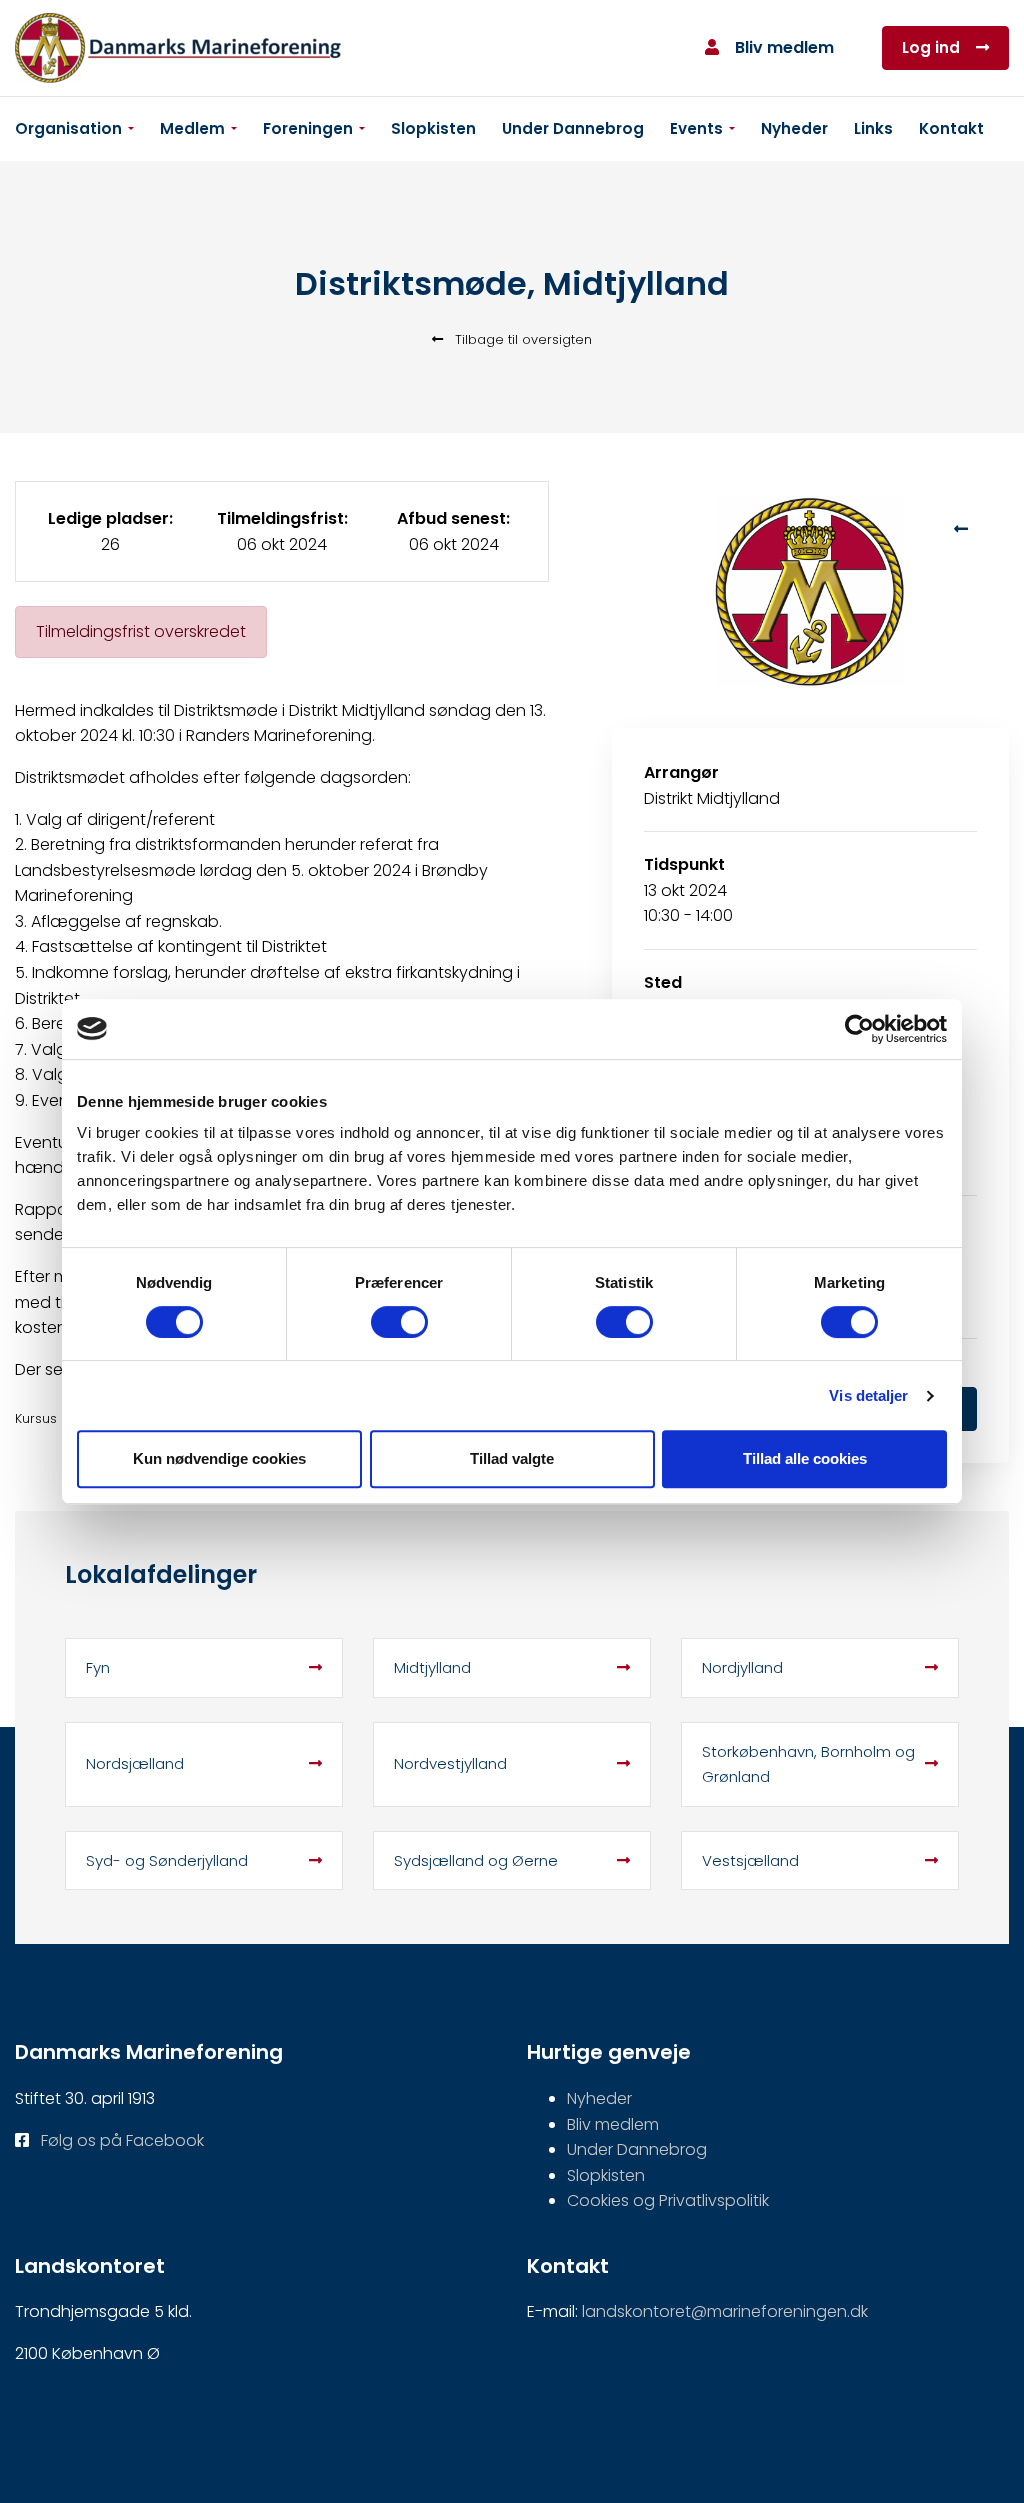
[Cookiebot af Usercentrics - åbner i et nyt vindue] (859, 1029)
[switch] (399, 1322)
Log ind (931, 47)
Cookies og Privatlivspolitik (668, 2200)
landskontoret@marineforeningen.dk (725, 2311)
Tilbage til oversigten (521, 339)
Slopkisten (433, 128)
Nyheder (794, 128)
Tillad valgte (512, 1458)
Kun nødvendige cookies (219, 1458)
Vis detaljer (868, 1395)
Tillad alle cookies (805, 1458)
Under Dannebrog (573, 128)
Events (696, 128)
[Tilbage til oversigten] (961, 529)
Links (873, 128)
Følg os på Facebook (122, 2140)
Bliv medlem (784, 47)
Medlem (192, 128)
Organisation (68, 128)
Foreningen (308, 128)
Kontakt (951, 128)
